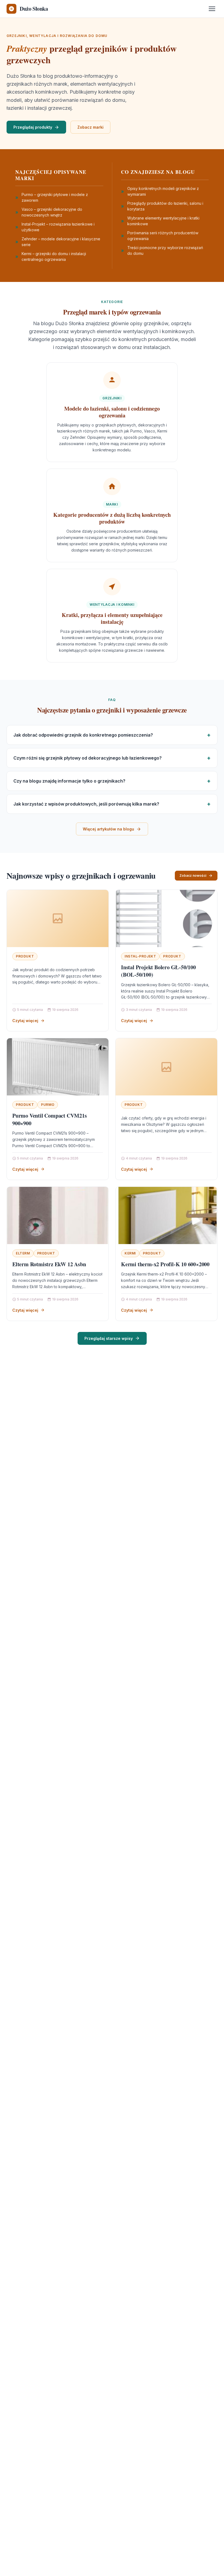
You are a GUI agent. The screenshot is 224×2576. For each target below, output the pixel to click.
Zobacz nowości (193, 876)
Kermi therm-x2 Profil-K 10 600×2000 (165, 1264)
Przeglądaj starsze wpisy (109, 1338)
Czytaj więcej (25, 1021)
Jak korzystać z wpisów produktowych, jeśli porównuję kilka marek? (86, 804)
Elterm (23, 1253)
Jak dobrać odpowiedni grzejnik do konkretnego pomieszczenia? (83, 735)
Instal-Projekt (140, 956)
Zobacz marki (90, 127)
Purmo (48, 1105)
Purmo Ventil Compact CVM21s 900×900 (50, 1119)
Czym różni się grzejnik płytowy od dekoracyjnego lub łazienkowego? (88, 758)
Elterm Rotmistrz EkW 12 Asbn (49, 1264)
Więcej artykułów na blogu (108, 829)
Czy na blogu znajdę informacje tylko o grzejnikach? (69, 781)
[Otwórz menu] (212, 9)
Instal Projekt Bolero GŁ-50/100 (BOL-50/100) (158, 971)
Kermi (130, 1253)
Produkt (25, 956)
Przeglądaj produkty (33, 127)
